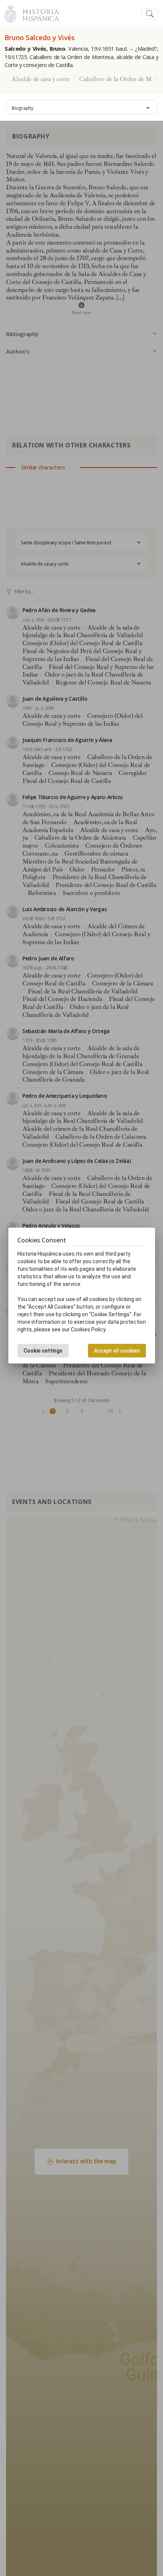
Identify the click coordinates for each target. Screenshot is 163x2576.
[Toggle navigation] (150, 14)
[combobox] (81, 107)
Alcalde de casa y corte (41, 79)
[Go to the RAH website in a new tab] (10, 13)
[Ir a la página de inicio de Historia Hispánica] (38, 13)
